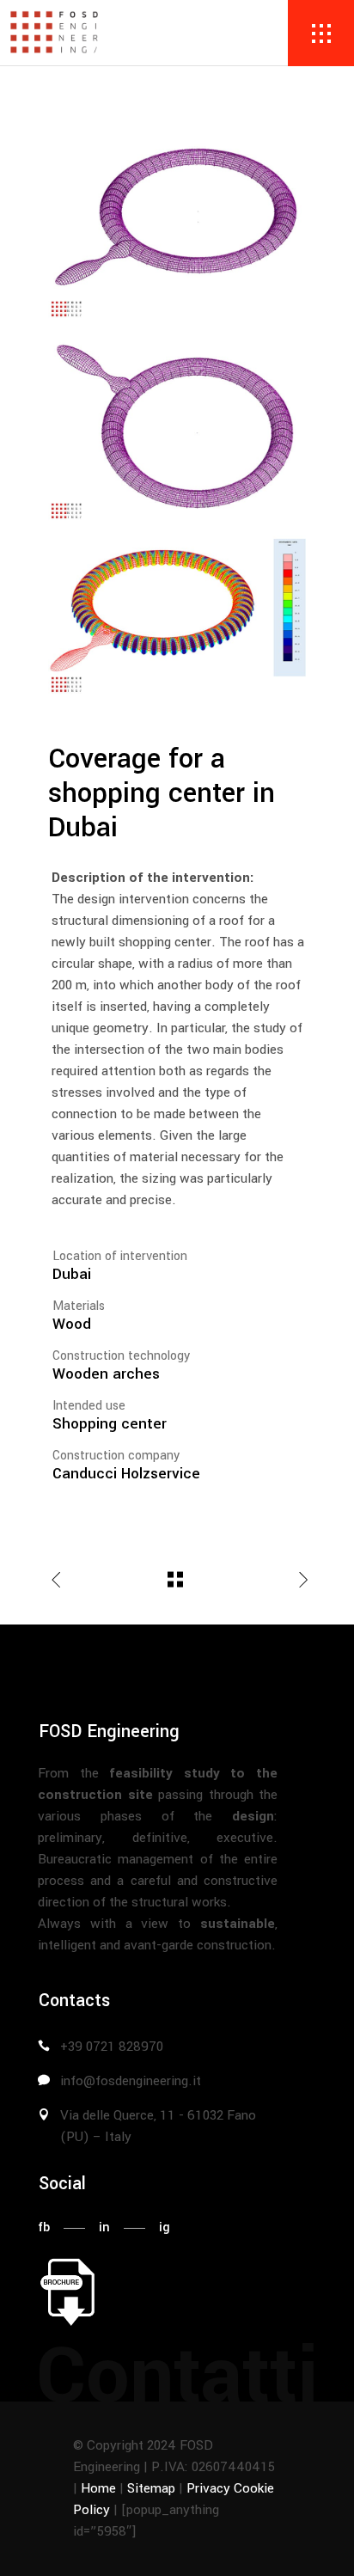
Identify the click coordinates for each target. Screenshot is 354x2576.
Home (98, 2488)
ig (165, 2227)
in (104, 2227)
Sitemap (151, 2488)
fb (44, 2227)
